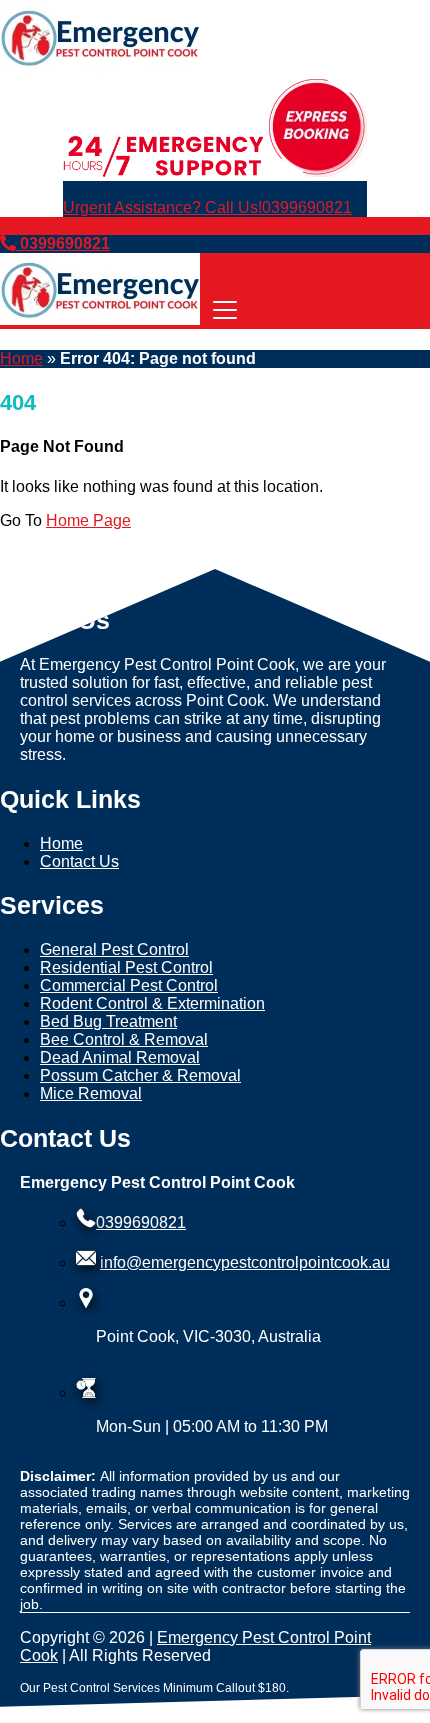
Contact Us (79, 861)
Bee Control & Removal (124, 1039)
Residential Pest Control (126, 967)
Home (21, 358)
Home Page (88, 520)
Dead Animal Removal (120, 1057)
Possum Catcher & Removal (140, 1075)
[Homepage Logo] (100, 67)
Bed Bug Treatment (108, 1021)
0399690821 (207, 207)
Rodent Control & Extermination (152, 1003)
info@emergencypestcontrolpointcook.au (245, 1262)
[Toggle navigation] (225, 311)
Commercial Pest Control (129, 985)
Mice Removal (91, 1093)
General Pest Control (114, 949)
